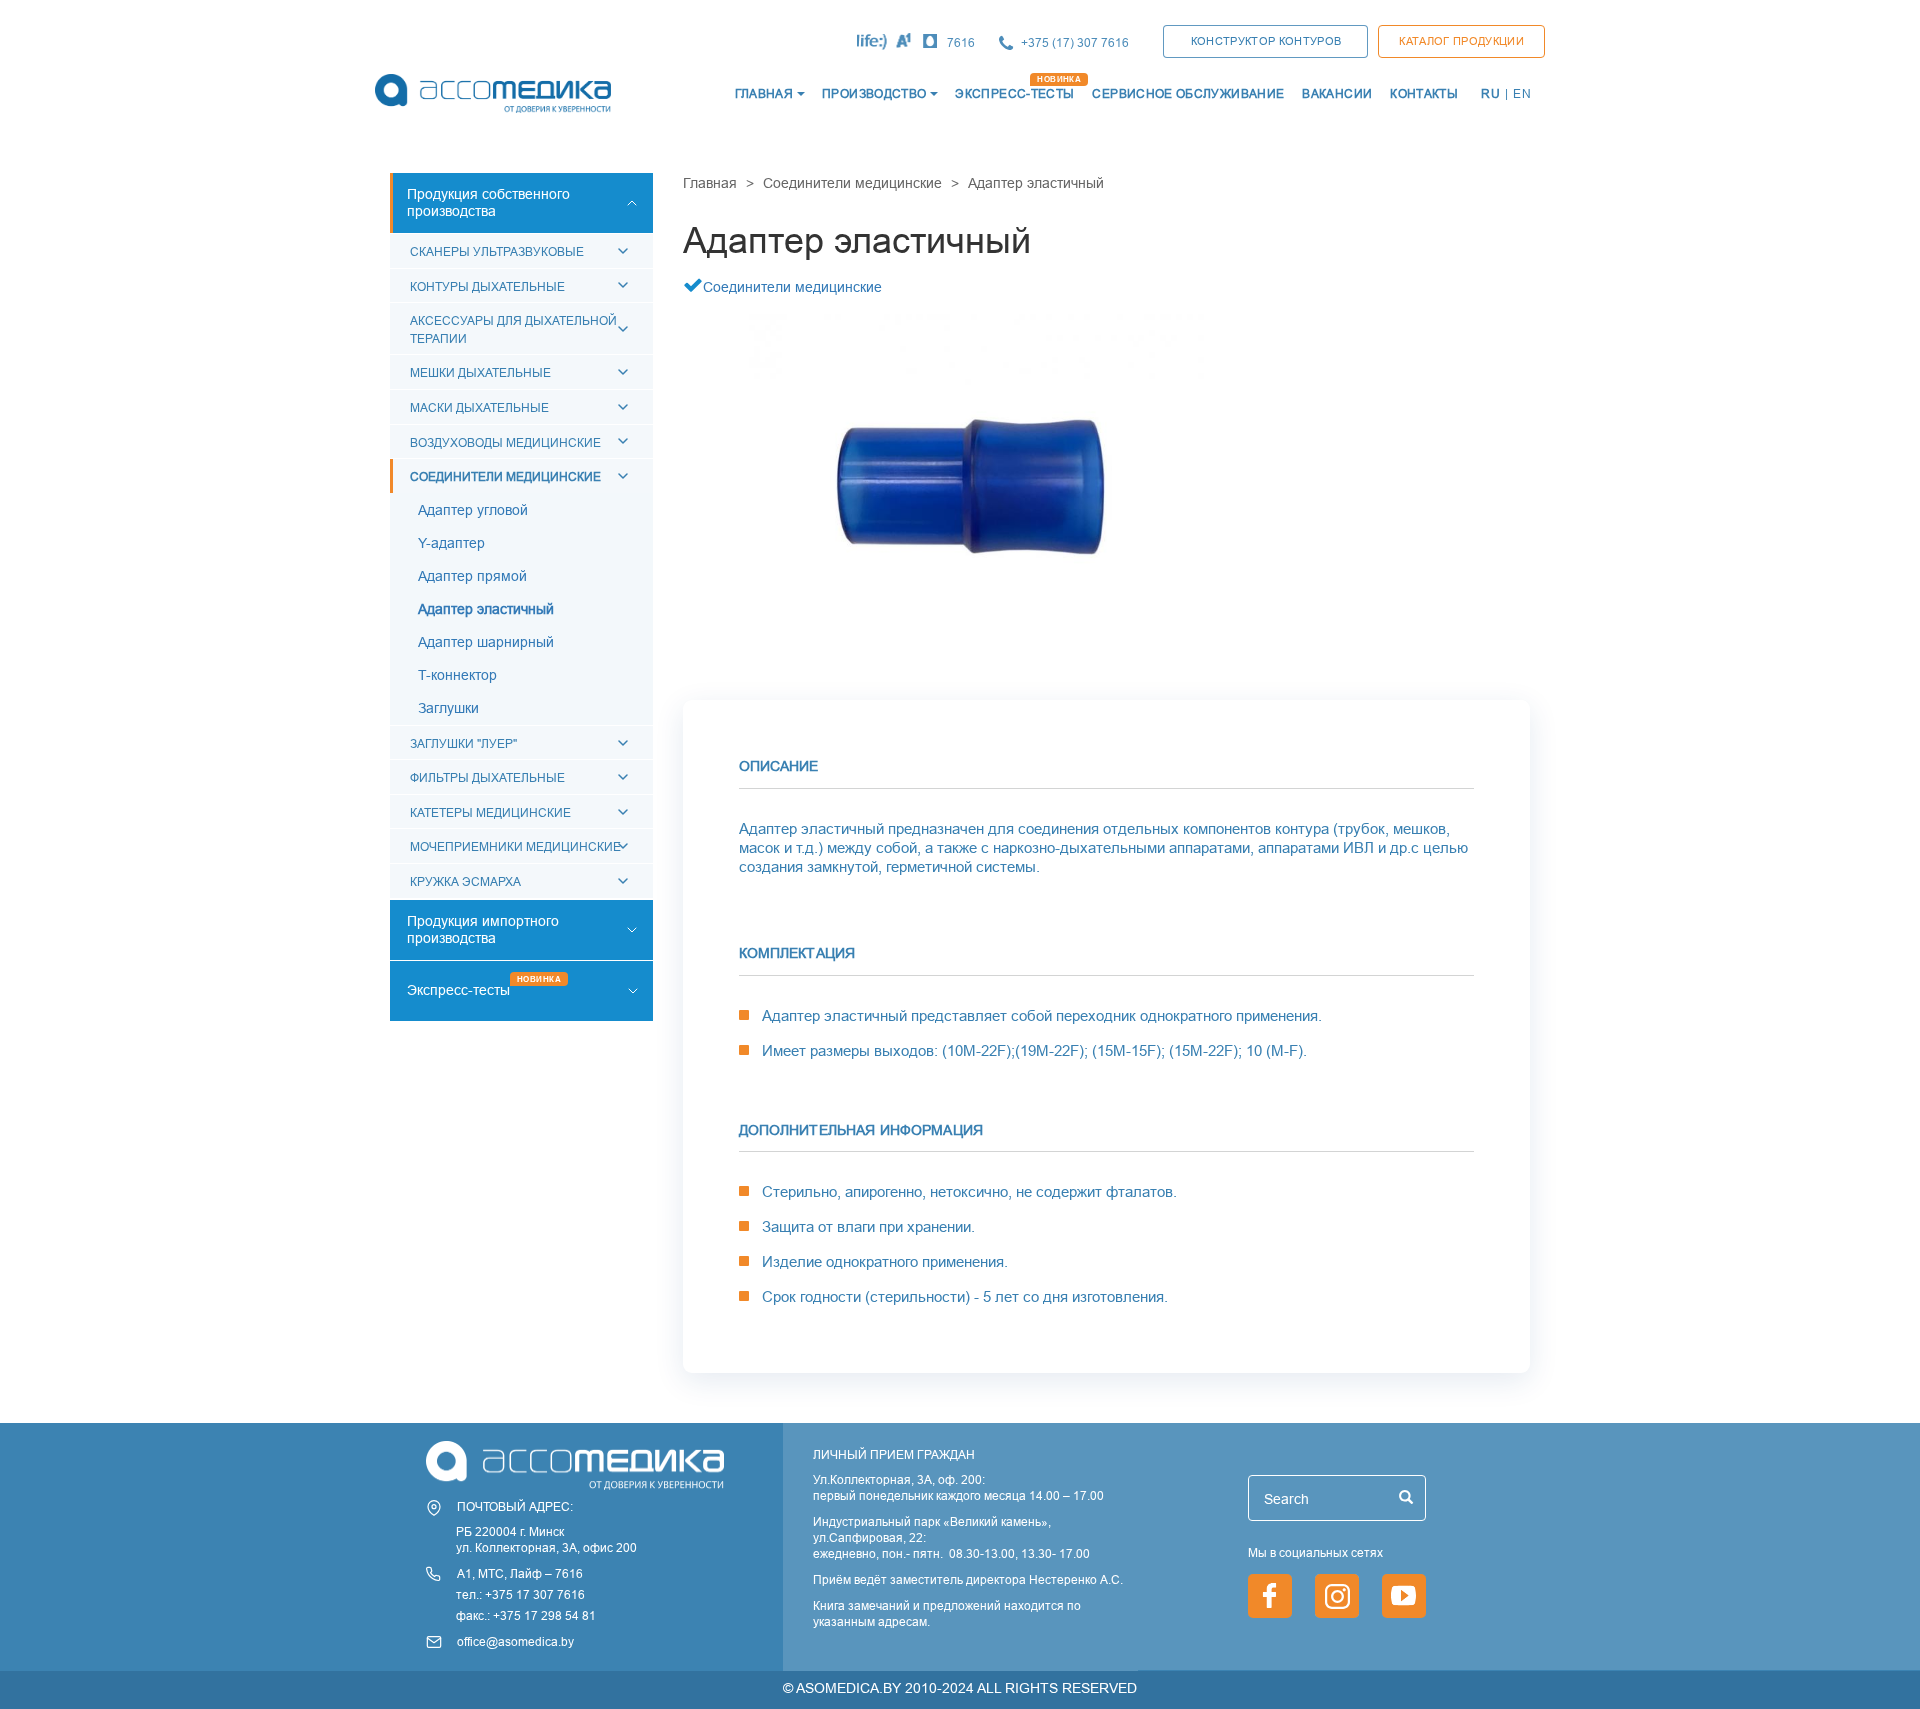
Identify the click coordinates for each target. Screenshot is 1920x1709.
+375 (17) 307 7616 (1075, 42)
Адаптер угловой (473, 510)
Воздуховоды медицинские (505, 442)
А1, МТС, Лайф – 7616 (520, 1573)
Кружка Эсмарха (465, 881)
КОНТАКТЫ (1424, 93)
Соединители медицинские (505, 476)
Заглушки (448, 708)
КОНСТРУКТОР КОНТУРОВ (1266, 41)
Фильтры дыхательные (487, 777)
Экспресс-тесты (458, 990)
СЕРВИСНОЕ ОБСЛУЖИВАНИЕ (1188, 93)
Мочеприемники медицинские (515, 846)
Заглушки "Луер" (463, 743)
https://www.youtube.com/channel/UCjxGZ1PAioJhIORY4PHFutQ (1404, 1596)
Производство (874, 93)
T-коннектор (457, 675)
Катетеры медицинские (490, 812)
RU (1490, 93)
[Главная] (491, 93)
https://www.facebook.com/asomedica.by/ (1270, 1596)
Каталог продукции (1461, 41)
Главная (710, 183)
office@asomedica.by (515, 1641)
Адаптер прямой (472, 576)
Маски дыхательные (479, 407)
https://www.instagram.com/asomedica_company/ (1337, 1596)
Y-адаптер (451, 543)
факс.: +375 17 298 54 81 (526, 1615)
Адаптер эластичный (486, 609)
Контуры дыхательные (487, 286)
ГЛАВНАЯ (764, 93)
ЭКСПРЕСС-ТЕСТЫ (1014, 93)
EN (1522, 93)
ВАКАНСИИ (1337, 93)
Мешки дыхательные (480, 372)
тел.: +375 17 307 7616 (520, 1594)
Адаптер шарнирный (486, 642)
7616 (961, 42)
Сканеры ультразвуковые (497, 251)
